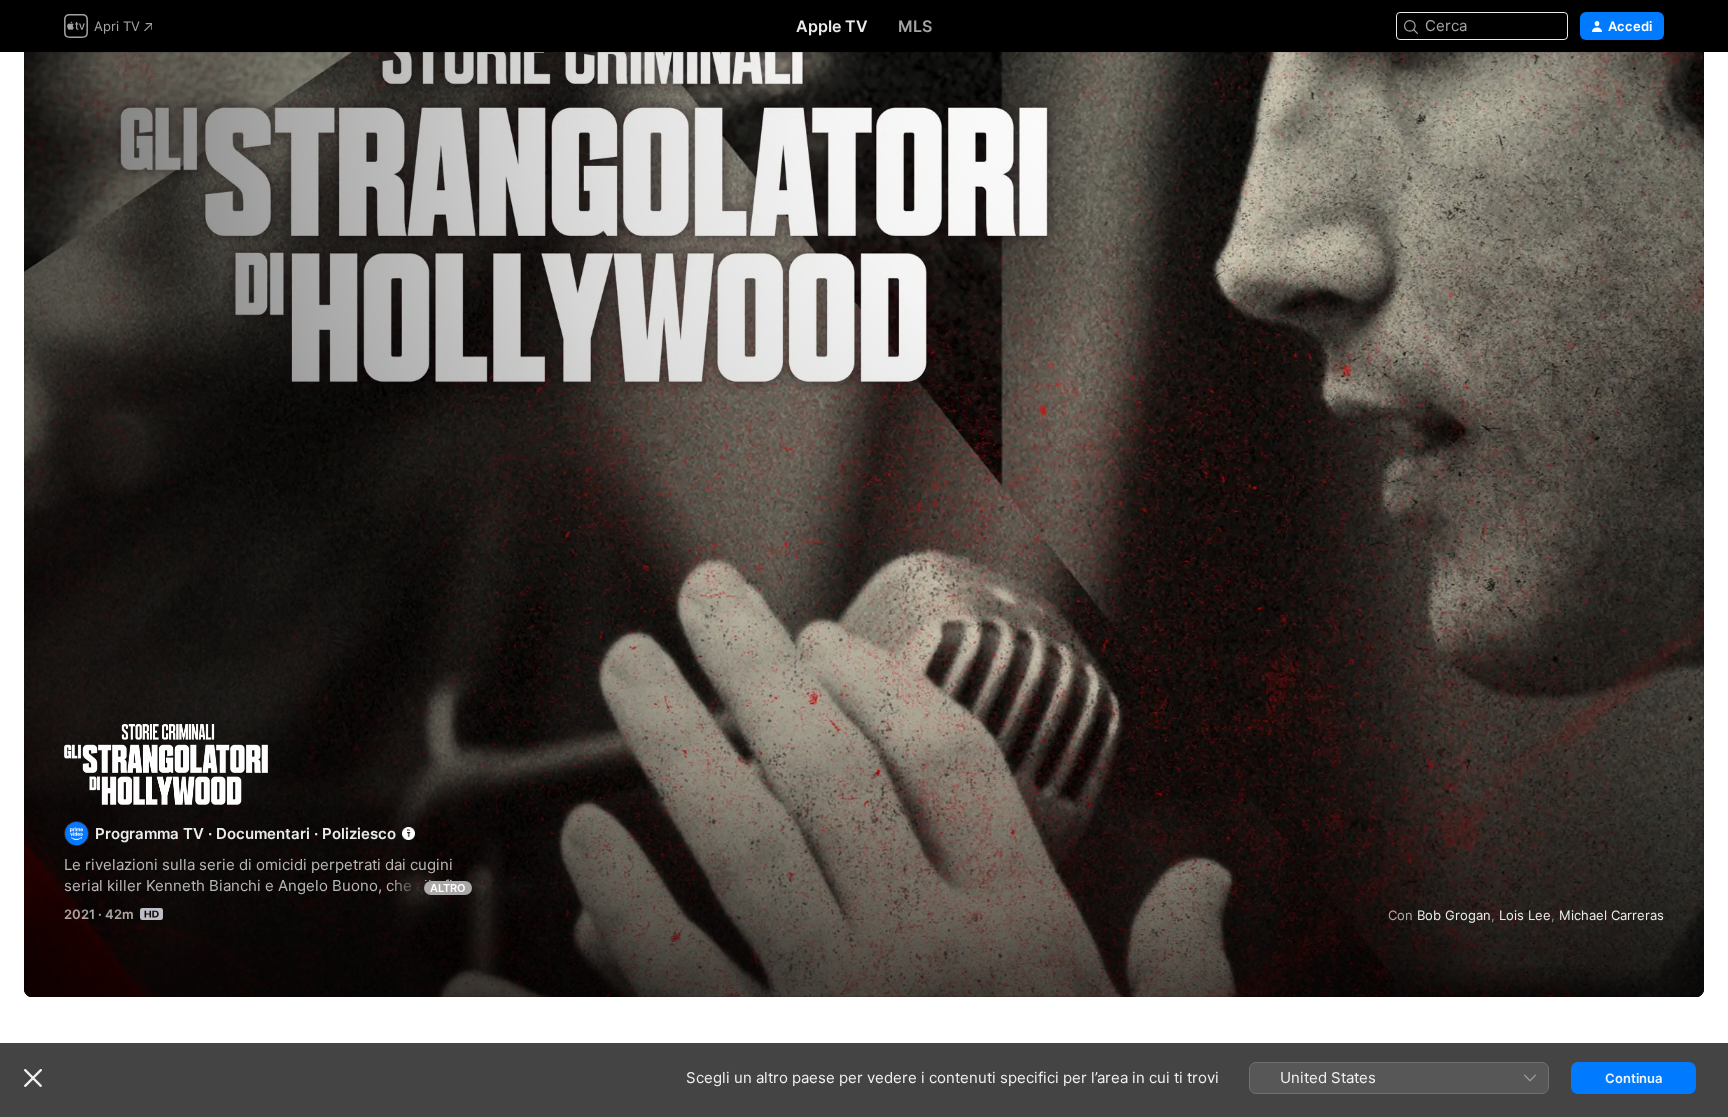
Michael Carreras (1611, 915)
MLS (915, 26)
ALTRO (448, 888)
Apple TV (832, 26)
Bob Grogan (1454, 915)
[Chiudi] (33, 1078)
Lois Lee (1525, 915)
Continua (1633, 1078)
